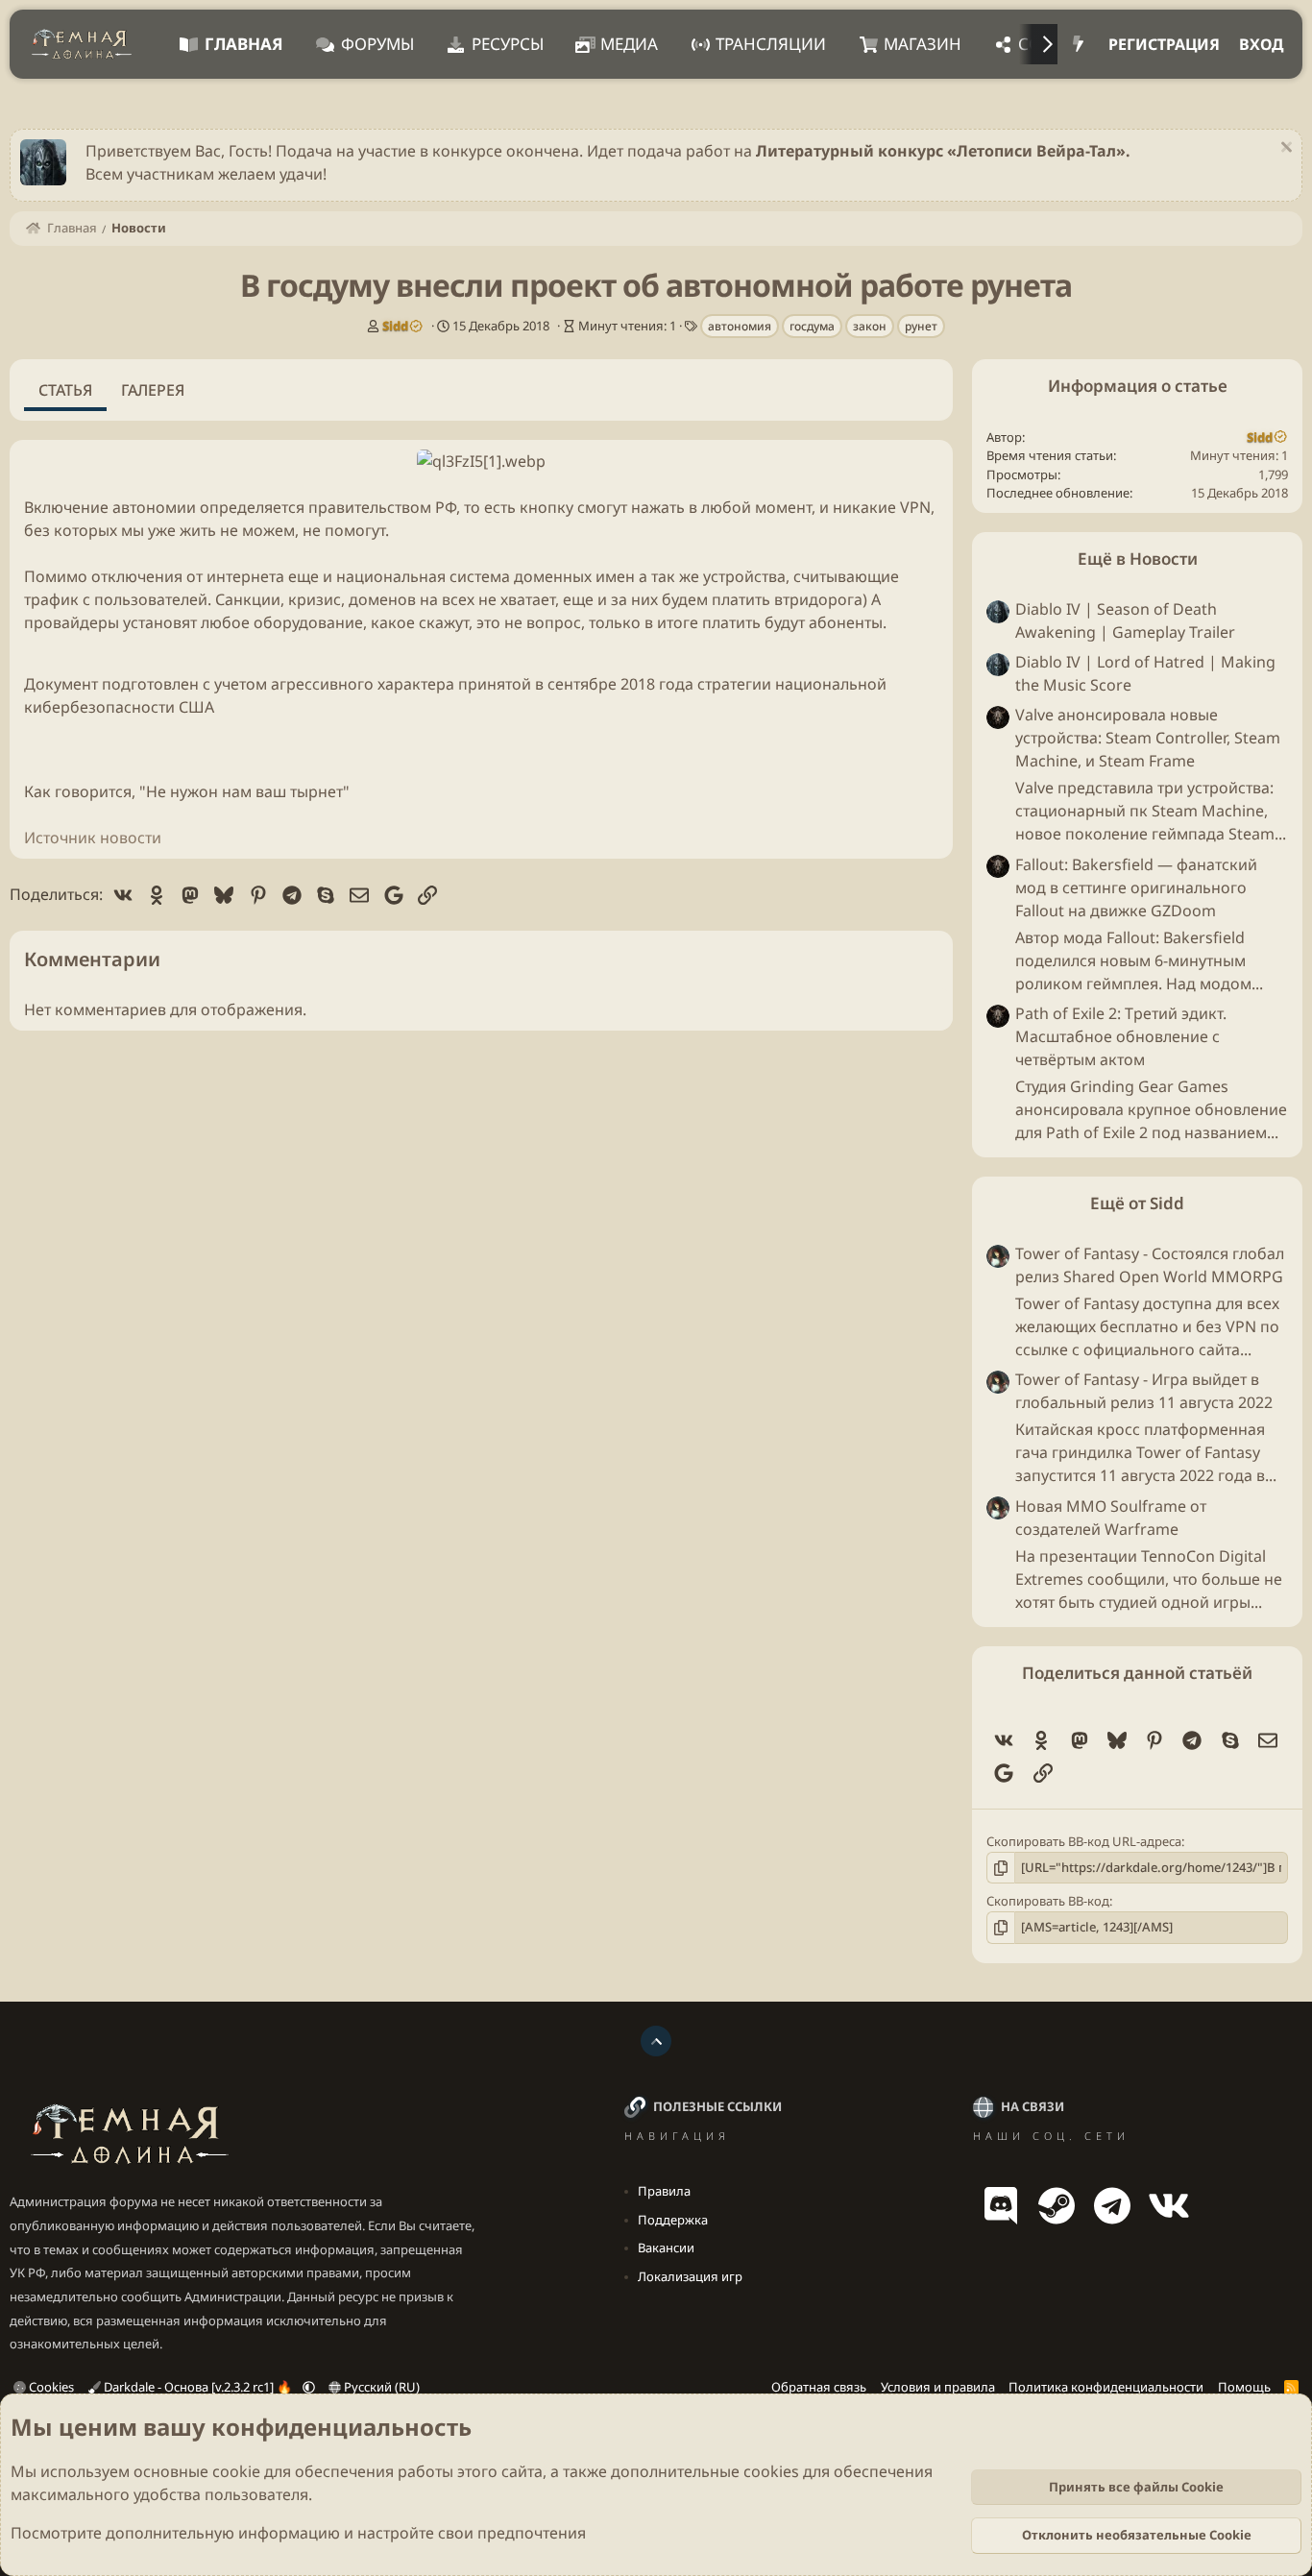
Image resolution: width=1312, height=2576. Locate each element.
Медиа (629, 44)
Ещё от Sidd (1137, 1203)
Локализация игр (690, 2276)
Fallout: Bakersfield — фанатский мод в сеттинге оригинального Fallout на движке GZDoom (1136, 887)
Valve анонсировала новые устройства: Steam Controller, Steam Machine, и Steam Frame (1148, 739)
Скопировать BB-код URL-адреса (1084, 1841)
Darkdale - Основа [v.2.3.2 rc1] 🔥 (198, 2387)
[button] (309, 2387)
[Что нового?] (1078, 44)
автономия (740, 326)
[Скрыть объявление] (1284, 149)
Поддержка (673, 2220)
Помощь (1244, 2387)
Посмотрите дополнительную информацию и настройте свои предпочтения (298, 2533)
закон (870, 326)
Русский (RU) (380, 2387)
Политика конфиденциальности (1106, 2387)
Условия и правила (938, 2387)
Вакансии (666, 2248)
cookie (236, 2471)
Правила (664, 2191)
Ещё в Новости (1138, 559)
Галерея (153, 390)
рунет (921, 326)
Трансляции (771, 44)
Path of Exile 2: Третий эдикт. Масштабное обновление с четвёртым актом (1121, 1036)
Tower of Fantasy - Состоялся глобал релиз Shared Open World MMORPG (1150, 1265)
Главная (244, 44)
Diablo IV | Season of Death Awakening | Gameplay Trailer (1125, 620)
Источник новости (93, 838)
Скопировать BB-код (1048, 1901)
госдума (812, 326)
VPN (915, 507)
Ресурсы (508, 44)
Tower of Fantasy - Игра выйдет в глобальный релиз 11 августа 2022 (1144, 1392)
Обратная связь (819, 2387)
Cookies (50, 2387)
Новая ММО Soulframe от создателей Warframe (1111, 1518)
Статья (65, 390)
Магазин (923, 44)
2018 (638, 684)
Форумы (377, 44)
